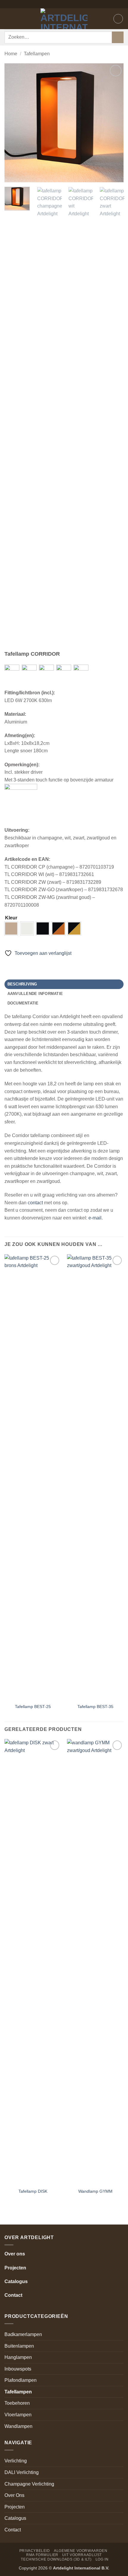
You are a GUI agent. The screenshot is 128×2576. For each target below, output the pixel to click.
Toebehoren (17, 2403)
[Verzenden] (118, 37)
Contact (13, 2295)
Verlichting (16, 2461)
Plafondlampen (21, 2380)
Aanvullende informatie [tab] (35, 994)
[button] (8, 19)
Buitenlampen (19, 2346)
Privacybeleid (35, 2551)
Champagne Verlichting (29, 2484)
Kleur (11, 918)
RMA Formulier (42, 2555)
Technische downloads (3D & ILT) (56, 2559)
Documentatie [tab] (23, 1003)
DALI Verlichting (22, 2472)
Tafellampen (37, 54)
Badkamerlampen (23, 2334)
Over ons (15, 2254)
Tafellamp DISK (33, 2191)
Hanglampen (18, 2357)
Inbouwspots (18, 2369)
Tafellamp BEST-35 (95, 1707)
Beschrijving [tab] (22, 984)
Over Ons (14, 2495)
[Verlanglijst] (118, 19)
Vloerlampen (18, 2415)
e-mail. (96, 1218)
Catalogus (16, 2281)
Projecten (15, 2268)
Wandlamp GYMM (95, 2191)
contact (35, 1203)
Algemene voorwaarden (81, 2551)
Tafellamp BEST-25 (33, 1707)
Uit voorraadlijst (82, 2555)
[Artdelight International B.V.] (64, 19)
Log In (102, 2559)
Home (11, 54)
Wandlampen (18, 2426)
